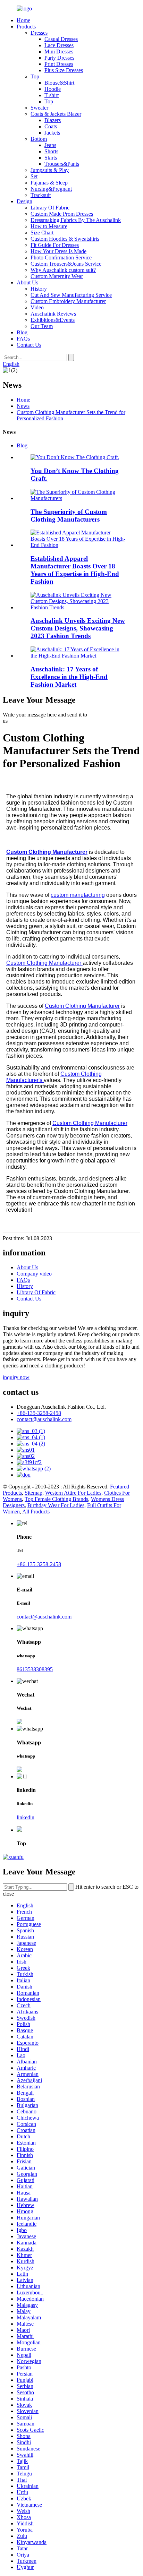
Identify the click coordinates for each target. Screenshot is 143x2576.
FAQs (23, 339)
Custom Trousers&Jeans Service (66, 264)
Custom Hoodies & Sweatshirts (65, 239)
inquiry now (16, 1377)
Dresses (39, 33)
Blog (22, 332)
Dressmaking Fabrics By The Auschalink (76, 220)
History (39, 289)
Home (23, 20)
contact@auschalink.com (44, 1419)
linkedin (26, 1817)
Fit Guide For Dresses (55, 245)
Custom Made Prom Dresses (62, 214)
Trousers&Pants (62, 164)
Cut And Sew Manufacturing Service (71, 295)
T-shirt (52, 95)
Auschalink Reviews (53, 314)
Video (37, 307)
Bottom (39, 139)
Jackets (52, 133)
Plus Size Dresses (64, 70)
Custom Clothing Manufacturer (44, 963)
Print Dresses (59, 64)
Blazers (53, 120)
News (23, 406)
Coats (51, 126)
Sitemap (33, 1493)
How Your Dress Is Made (58, 251)
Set (34, 176)
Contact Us (29, 345)
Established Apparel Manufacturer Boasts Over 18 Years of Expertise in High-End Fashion (75, 570)
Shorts (51, 151)
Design (24, 201)
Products (26, 27)
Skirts (51, 158)
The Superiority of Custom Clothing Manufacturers (69, 516)
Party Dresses (59, 58)
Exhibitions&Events (53, 320)
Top (35, 76)
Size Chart (42, 233)
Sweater (39, 108)
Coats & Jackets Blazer (56, 114)
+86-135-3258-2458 (39, 1413)
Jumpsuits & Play (50, 170)
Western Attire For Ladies (73, 1493)
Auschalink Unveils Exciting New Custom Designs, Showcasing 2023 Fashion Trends (78, 628)
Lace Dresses (59, 45)
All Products (36, 1512)
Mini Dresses (59, 51)
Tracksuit (41, 195)
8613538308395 (35, 1669)
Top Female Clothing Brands (56, 1499)
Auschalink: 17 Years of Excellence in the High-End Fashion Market (69, 677)
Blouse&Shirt (59, 83)
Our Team (42, 326)
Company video (34, 1274)
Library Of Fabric (50, 208)
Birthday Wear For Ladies (56, 1505)
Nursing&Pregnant (51, 189)
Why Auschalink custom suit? (63, 270)
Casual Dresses (61, 39)
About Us (27, 282)
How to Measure (49, 226)
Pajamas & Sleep (49, 183)
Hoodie (53, 89)
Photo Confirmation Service (61, 257)
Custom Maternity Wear (57, 276)
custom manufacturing (78, 895)
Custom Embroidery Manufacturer (68, 301)
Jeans (50, 145)
